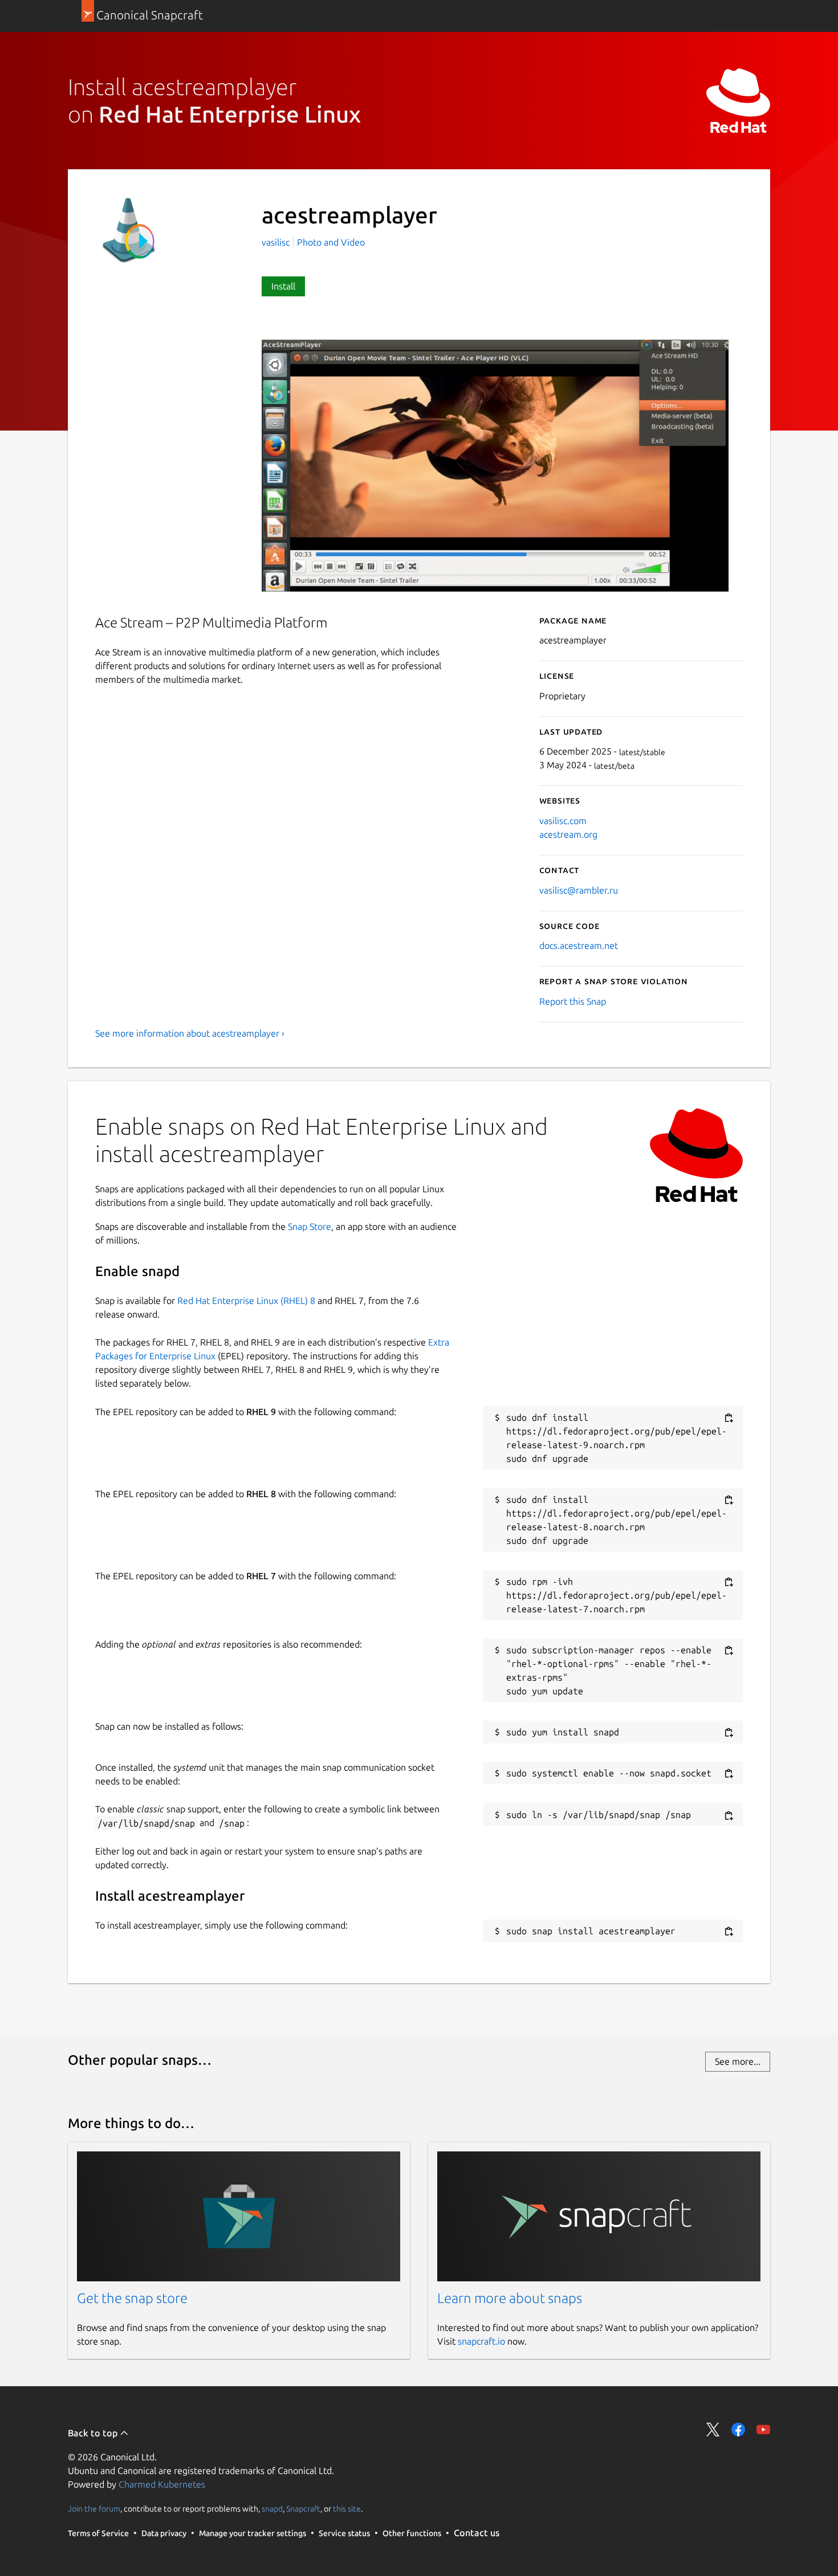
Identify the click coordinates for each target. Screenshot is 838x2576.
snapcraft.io (481, 2341)
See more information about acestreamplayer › (190, 1033)
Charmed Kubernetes (162, 2484)
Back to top (94, 2433)
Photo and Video (331, 242)
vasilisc (277, 242)
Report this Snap (573, 1001)
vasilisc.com (563, 821)
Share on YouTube (763, 2430)
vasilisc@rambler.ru (579, 890)
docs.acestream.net (579, 945)
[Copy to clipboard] (729, 1418)
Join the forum (94, 2508)
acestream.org (568, 834)
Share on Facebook (738, 2430)
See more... (738, 2061)
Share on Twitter (713, 2430)
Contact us (477, 2533)
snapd (272, 2508)
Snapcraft (303, 2508)
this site (347, 2508)
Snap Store (310, 1226)
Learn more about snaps (510, 2298)
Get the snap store (132, 2298)
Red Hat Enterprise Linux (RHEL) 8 (246, 1301)
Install (283, 286)
